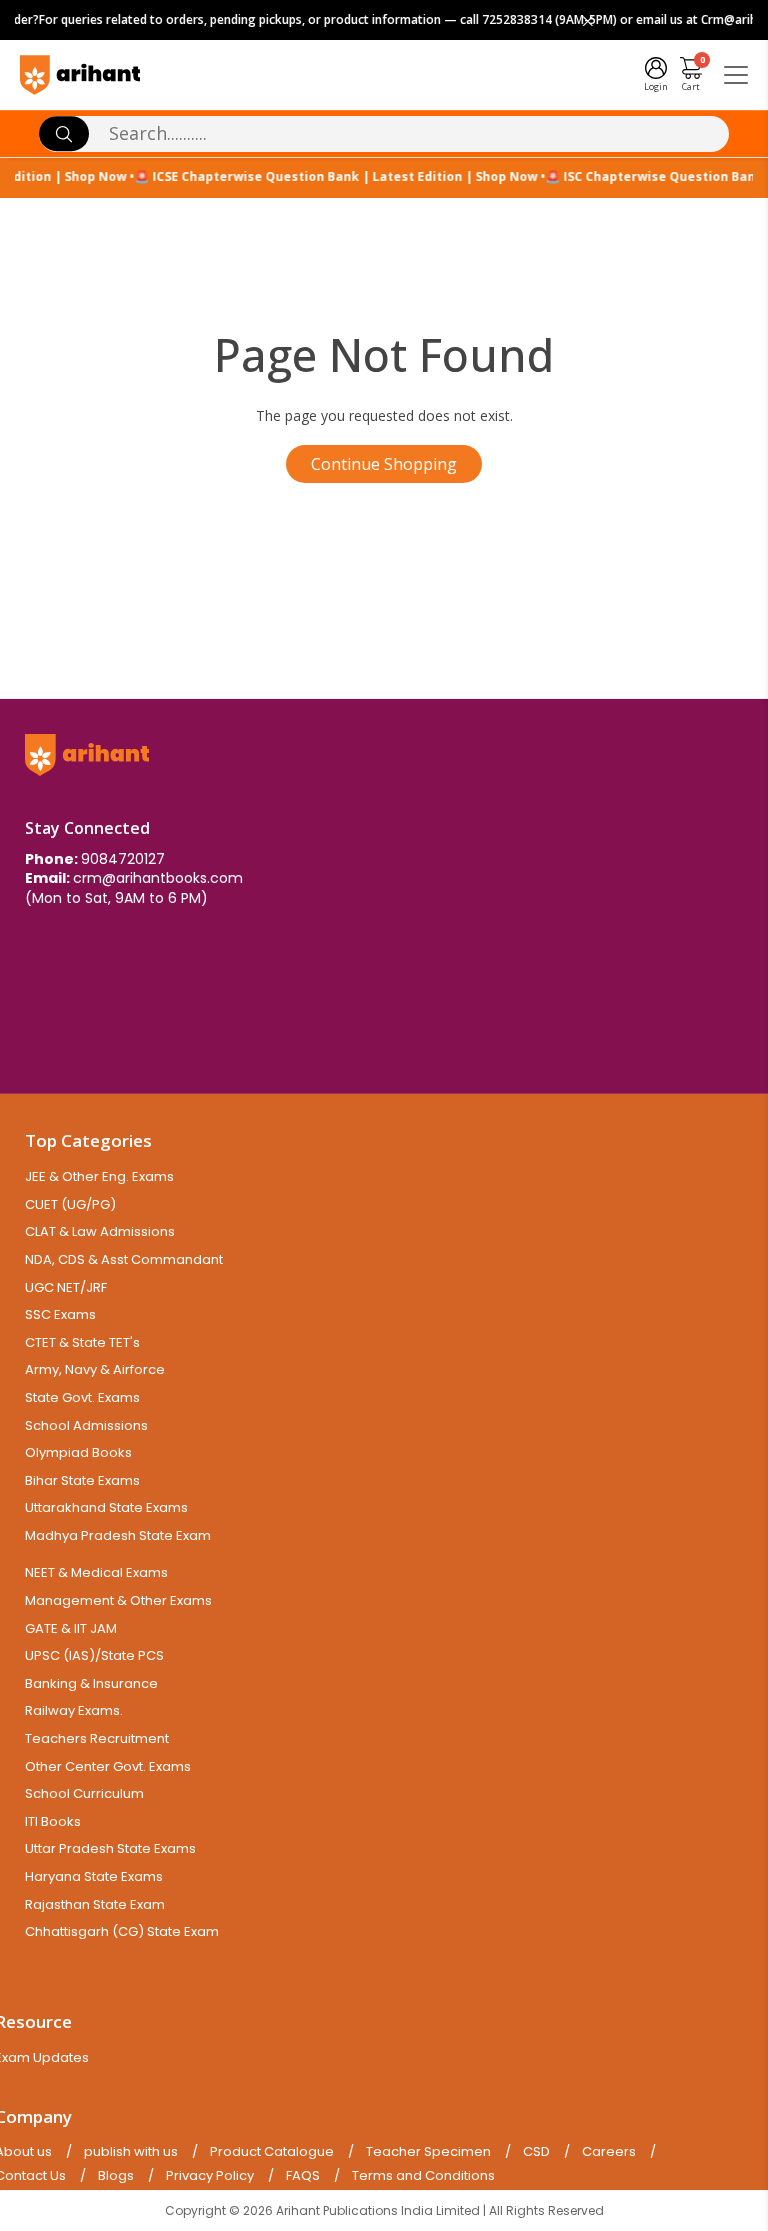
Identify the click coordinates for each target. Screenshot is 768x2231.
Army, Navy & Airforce (95, 1369)
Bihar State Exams (82, 1480)
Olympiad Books (78, 1452)
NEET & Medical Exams (96, 1572)
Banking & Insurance (91, 1683)
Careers (609, 2152)
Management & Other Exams (118, 1600)
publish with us (131, 2152)
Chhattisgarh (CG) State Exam (122, 1931)
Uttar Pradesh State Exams (110, 1848)
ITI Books (53, 1821)
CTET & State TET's (82, 1342)
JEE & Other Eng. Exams (99, 1176)
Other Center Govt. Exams (108, 1766)
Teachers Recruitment (97, 1738)
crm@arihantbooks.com (158, 878)
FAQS (303, 2176)
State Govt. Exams (82, 1397)
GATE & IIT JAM (71, 1628)
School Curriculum (84, 1793)
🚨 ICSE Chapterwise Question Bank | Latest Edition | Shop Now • (329, 177)
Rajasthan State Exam (95, 1904)
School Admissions (86, 1425)
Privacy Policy (210, 2176)
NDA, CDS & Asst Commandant (124, 1259)
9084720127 (123, 859)
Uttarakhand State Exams (106, 1507)
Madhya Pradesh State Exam (118, 1535)
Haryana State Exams (94, 1876)
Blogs (116, 2176)
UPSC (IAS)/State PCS (94, 1655)
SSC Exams (60, 1314)
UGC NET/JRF (66, 1287)
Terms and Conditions (423, 2176)
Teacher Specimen (428, 2152)
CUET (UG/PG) (70, 1204)
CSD (536, 2152)
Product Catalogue (272, 2152)
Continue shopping (384, 464)
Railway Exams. (74, 1710)
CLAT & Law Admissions (100, 1231)
